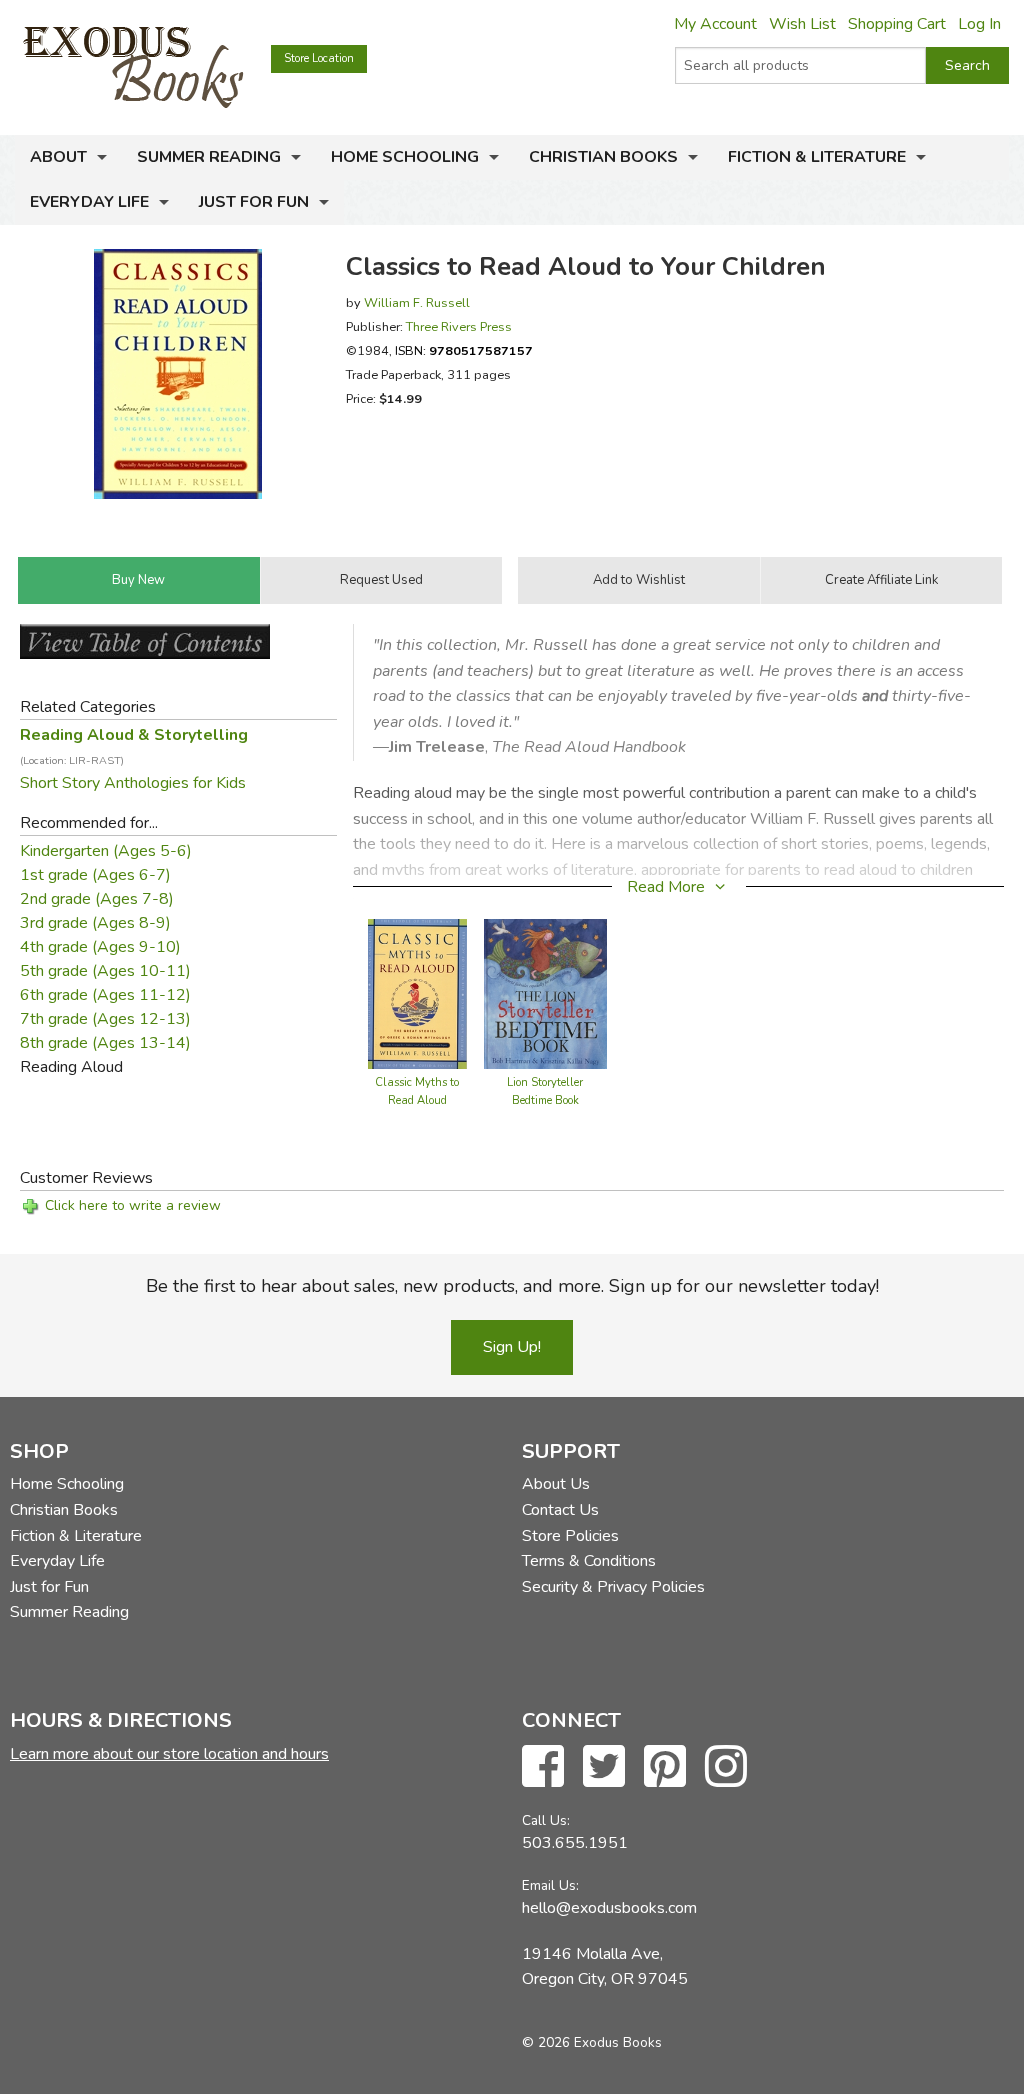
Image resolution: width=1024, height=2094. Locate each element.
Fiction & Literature (817, 157)
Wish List (802, 24)
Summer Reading (209, 157)
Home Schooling (405, 157)
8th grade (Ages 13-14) (105, 1043)
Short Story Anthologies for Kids (133, 783)
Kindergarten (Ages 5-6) (106, 851)
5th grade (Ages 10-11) (105, 971)
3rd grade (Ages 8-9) (95, 923)
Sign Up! (512, 1347)
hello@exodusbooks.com (609, 1908)
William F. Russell (417, 302)
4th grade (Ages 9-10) (100, 947)
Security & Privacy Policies (613, 1587)
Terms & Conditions (589, 1561)
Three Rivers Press (459, 326)
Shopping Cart (897, 24)
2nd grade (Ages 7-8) (97, 899)
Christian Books (603, 157)
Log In (979, 24)
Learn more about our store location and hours (169, 1754)
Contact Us (560, 1510)
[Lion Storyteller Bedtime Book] (546, 993)
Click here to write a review (133, 1205)
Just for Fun (254, 202)
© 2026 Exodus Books (592, 2042)
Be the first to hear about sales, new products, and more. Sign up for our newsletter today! (512, 1286)
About (58, 157)
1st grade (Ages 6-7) (95, 875)
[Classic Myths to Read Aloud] (417, 993)
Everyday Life (89, 202)
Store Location (319, 58)
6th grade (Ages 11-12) (105, 995)
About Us (556, 1484)
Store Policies (570, 1536)
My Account (715, 24)
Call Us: (546, 1820)
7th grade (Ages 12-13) (105, 1019)
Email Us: (550, 1885)
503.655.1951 (575, 1843)
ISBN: (464, 350)
